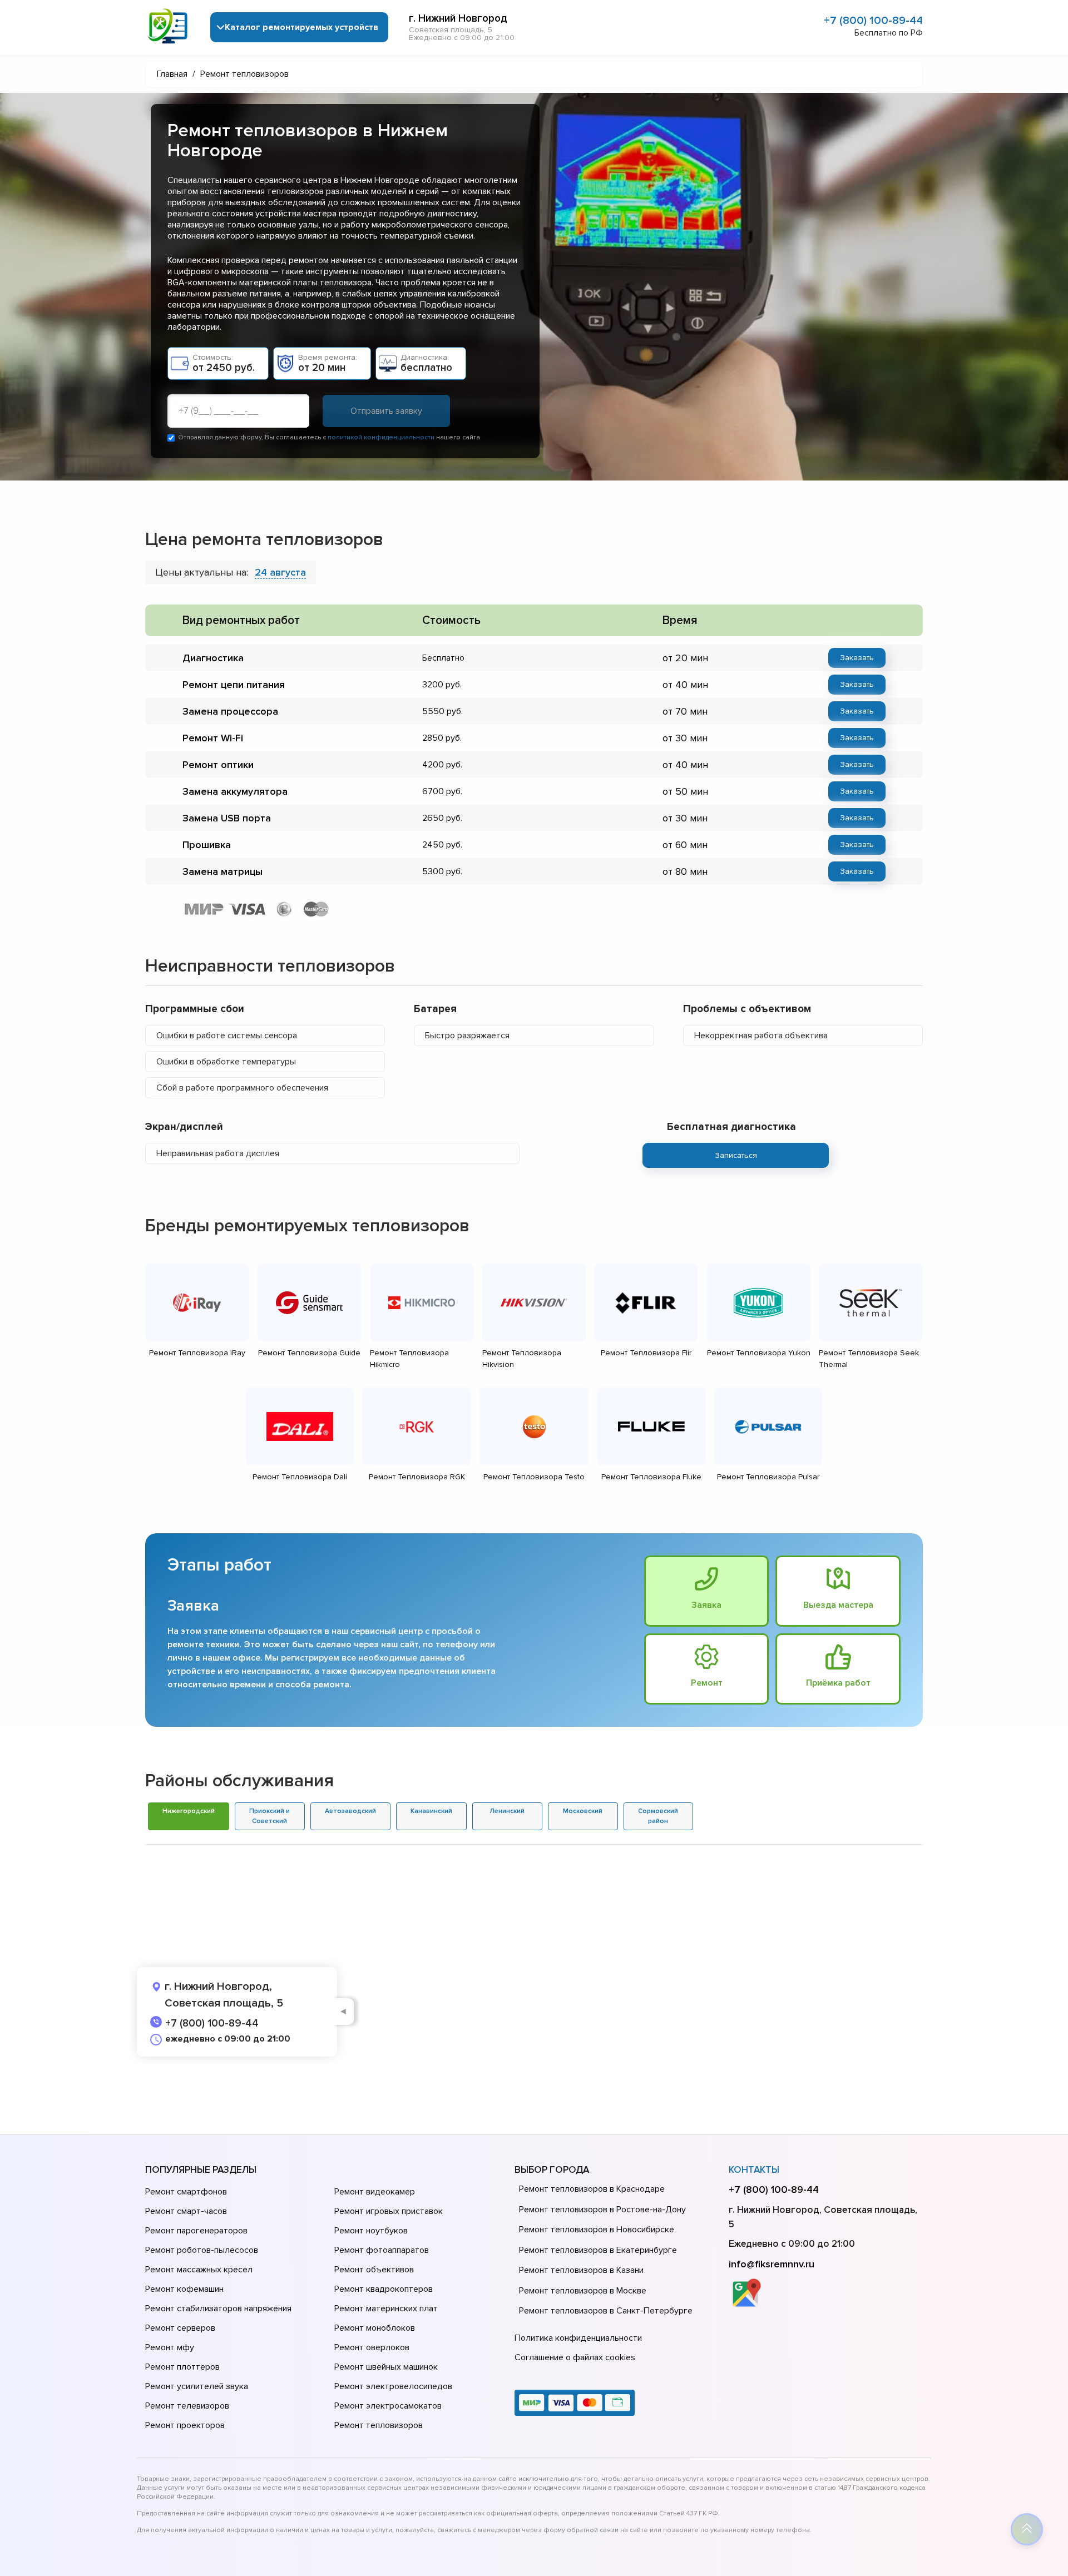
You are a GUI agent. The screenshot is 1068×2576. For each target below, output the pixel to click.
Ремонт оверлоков (372, 2347)
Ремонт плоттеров (182, 2367)
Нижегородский (189, 1811)
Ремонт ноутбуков (371, 2231)
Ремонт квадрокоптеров (384, 2289)
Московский (583, 1811)
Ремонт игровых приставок (389, 2211)
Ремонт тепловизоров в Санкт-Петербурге (606, 2311)
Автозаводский (350, 1811)
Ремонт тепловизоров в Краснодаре (592, 2189)
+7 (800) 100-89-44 (873, 21)
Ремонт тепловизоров (379, 2425)
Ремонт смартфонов (186, 2192)
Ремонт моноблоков (375, 2328)
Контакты (754, 2170)
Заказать (857, 658)
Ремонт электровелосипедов (393, 2386)
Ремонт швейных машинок (386, 2367)
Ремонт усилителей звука (197, 2386)
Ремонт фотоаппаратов (382, 2250)
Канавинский (431, 1811)
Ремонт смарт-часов (186, 2211)
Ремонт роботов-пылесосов (202, 2250)
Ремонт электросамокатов (388, 2406)
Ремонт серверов (180, 2328)
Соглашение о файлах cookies (575, 2357)
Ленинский (507, 1811)
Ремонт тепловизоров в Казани (581, 2270)
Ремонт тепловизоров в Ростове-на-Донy (602, 2210)
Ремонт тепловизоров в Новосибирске (597, 2230)
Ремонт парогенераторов (196, 2231)
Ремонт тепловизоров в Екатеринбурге (598, 2250)
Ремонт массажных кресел (199, 2270)
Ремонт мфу (170, 2347)
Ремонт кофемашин (184, 2289)
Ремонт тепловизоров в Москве (583, 2291)
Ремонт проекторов (185, 2425)
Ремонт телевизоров (187, 2406)
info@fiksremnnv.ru (772, 2264)
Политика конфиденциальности (578, 2338)
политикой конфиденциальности (381, 437)
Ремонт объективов (374, 2270)
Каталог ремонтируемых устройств (301, 27)
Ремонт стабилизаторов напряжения (218, 2309)
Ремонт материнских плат (386, 2309)
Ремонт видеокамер (375, 2192)
